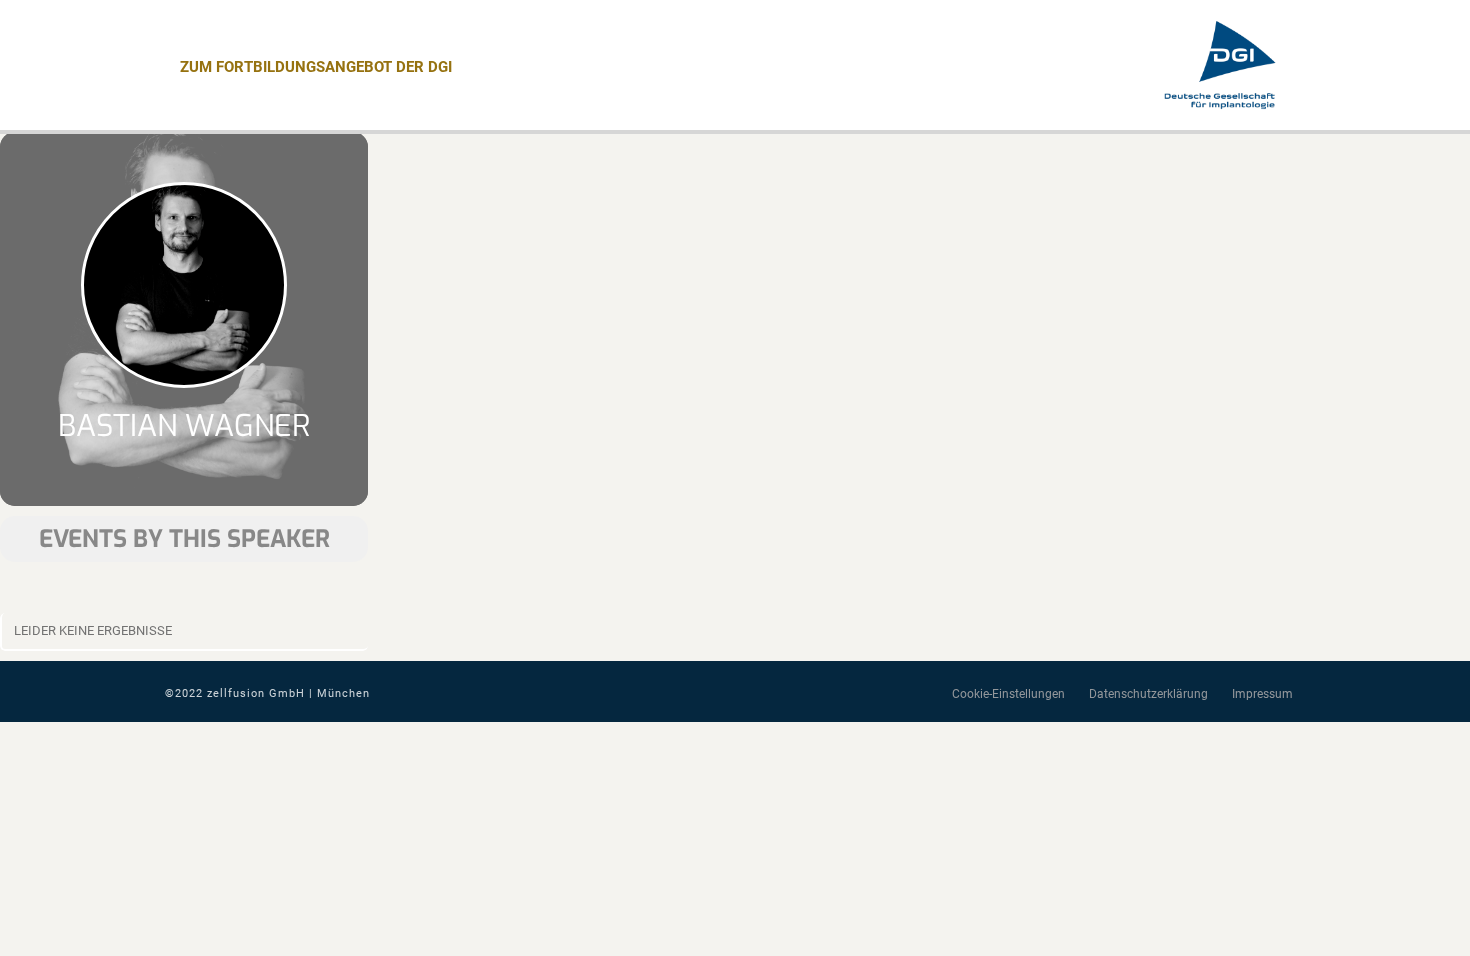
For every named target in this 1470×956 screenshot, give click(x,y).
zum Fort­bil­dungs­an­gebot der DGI (316, 67)
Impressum (1262, 694)
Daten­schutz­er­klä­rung (1148, 694)
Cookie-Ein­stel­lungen (1008, 694)
